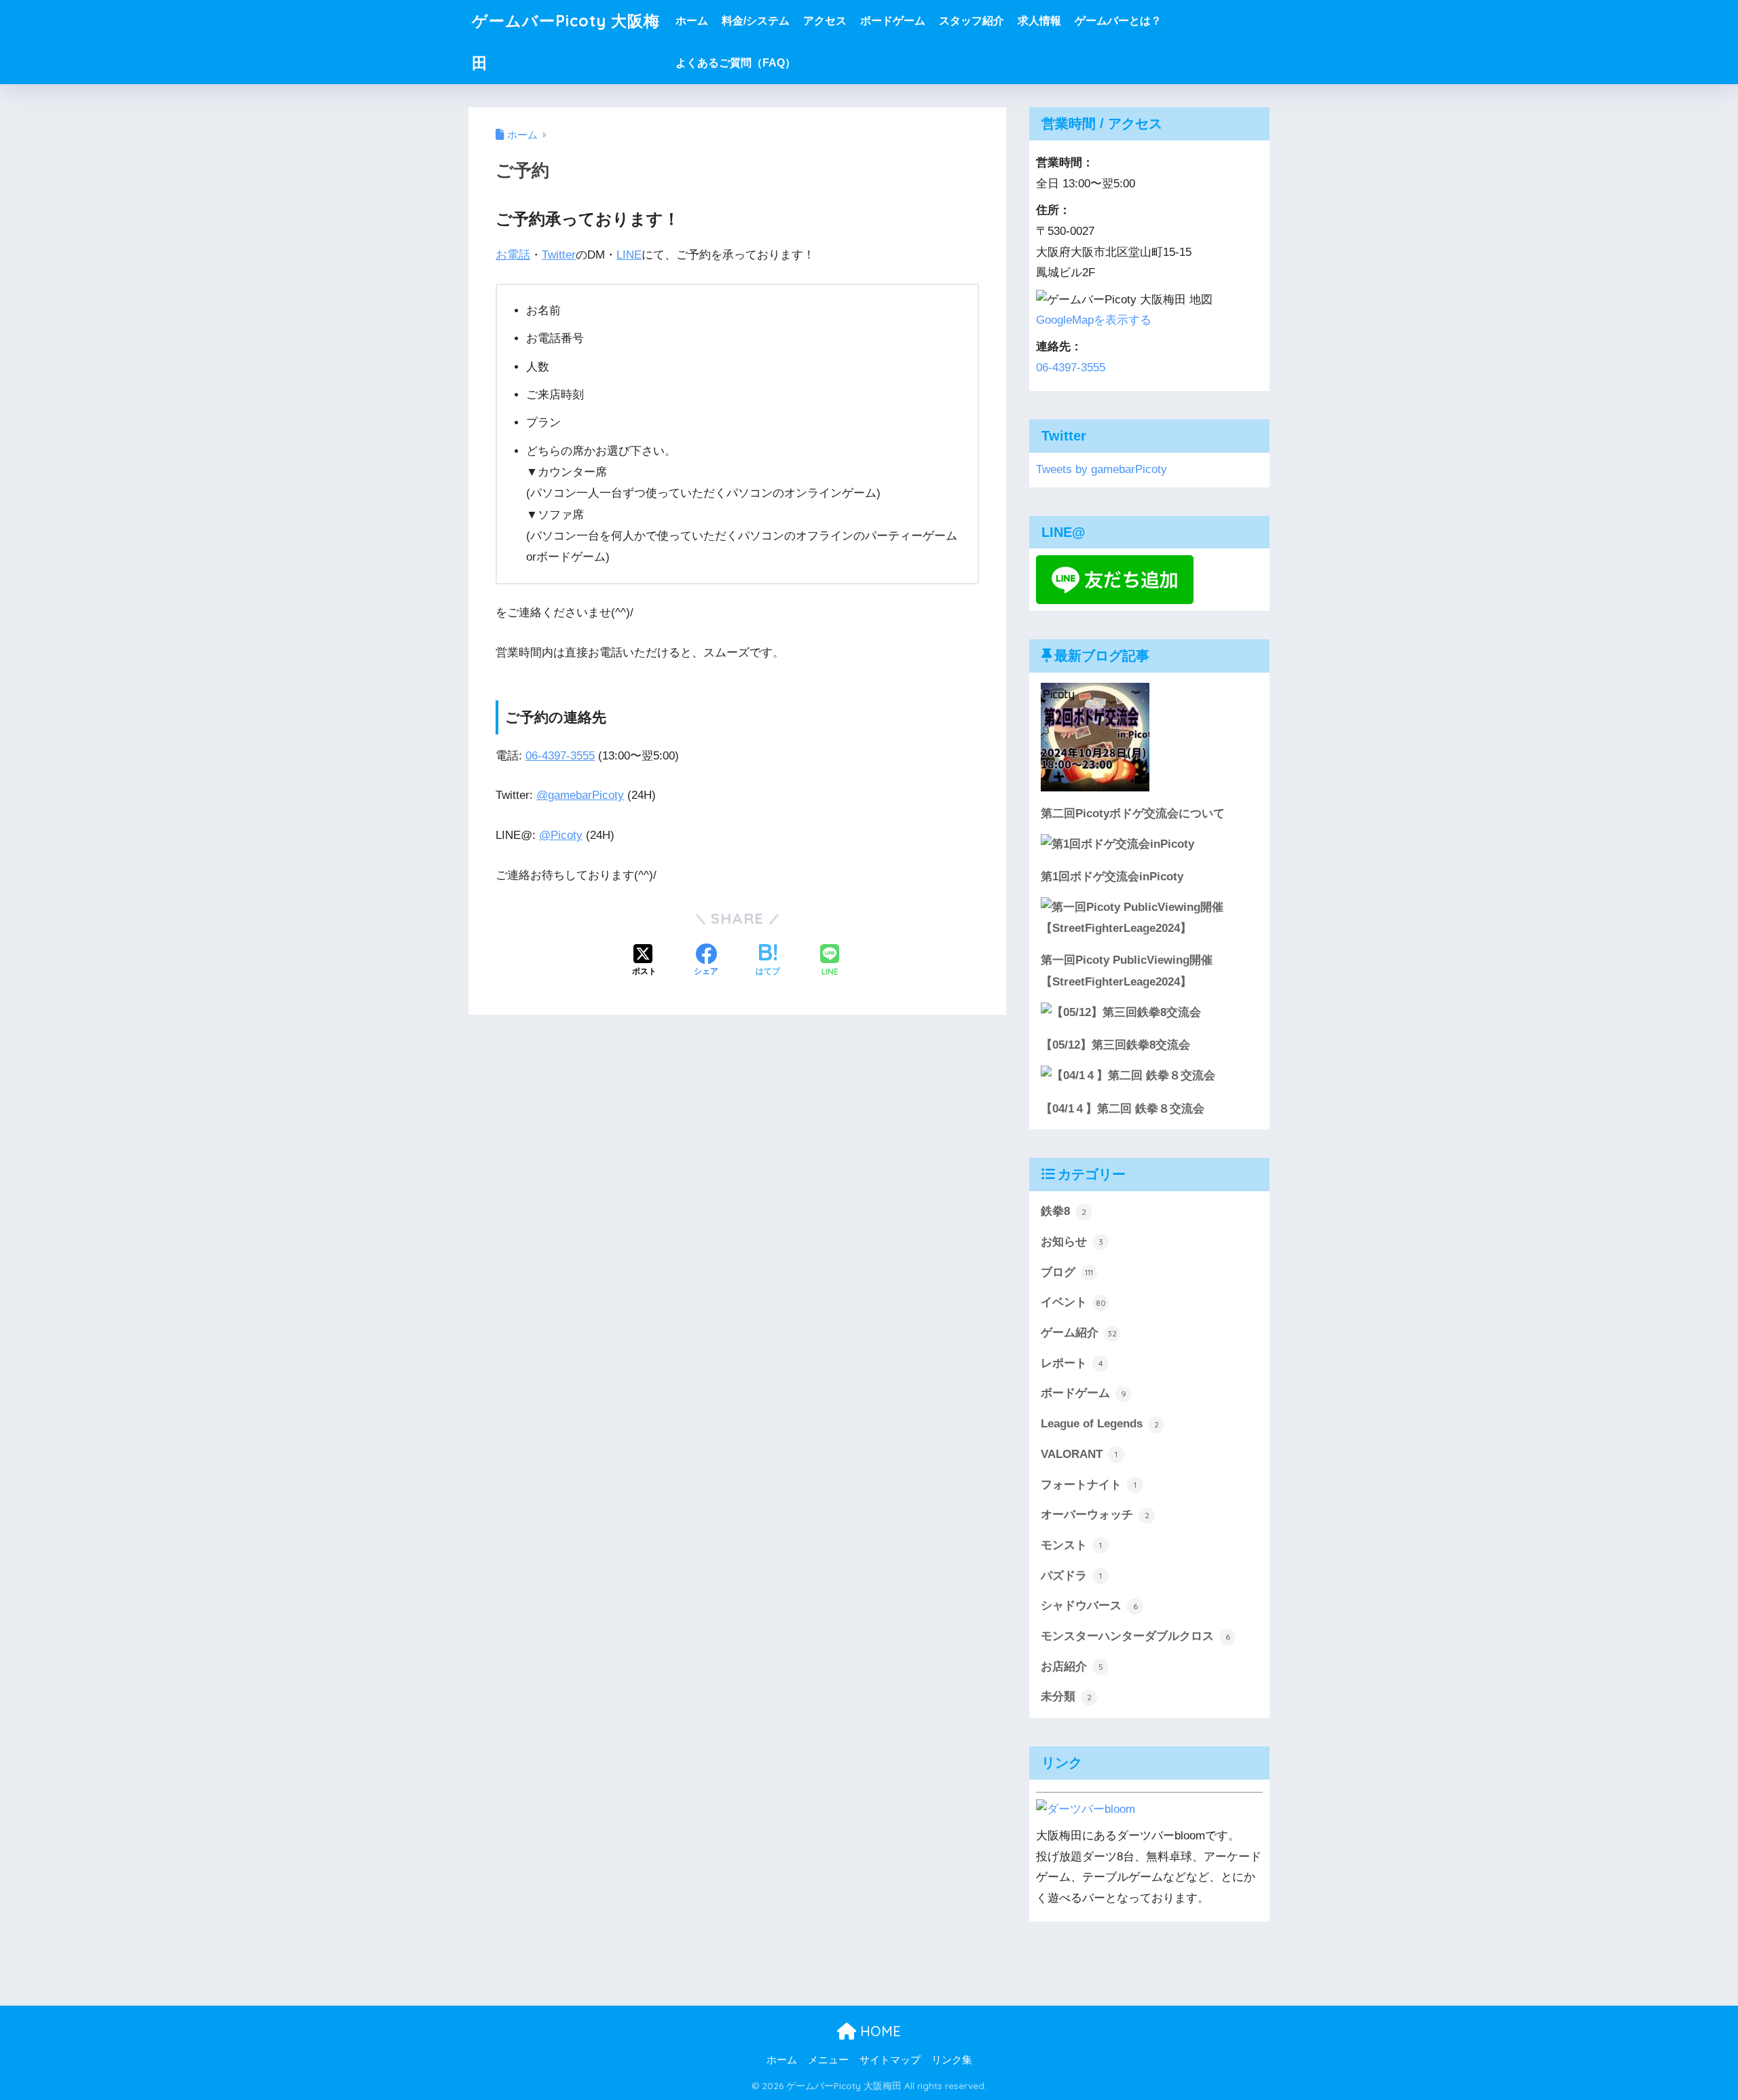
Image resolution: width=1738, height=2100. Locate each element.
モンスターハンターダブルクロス (1135, 1636)
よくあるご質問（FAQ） (736, 63)
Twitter (559, 255)
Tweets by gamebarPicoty (1102, 469)
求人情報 (1039, 21)
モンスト (1071, 1545)
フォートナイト (1089, 1485)
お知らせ (1072, 1242)
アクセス (825, 21)
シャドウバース (1089, 1606)
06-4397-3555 (560, 756)
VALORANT (1079, 1454)
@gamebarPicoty (580, 795)
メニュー (828, 2060)
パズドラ (1071, 1576)
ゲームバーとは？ (1118, 21)
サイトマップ (890, 2060)
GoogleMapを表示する (1094, 320)
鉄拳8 (1064, 1211)
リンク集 (952, 2060)
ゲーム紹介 (1079, 1333)
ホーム (692, 21)
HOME (879, 2031)
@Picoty (561, 835)
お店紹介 (1072, 1667)
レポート (1072, 1363)
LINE (629, 255)
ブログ (1067, 1272)
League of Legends (1100, 1424)
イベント (1073, 1302)
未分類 (1066, 1696)
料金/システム (756, 21)
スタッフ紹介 (972, 21)
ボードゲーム (893, 21)
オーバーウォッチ (1095, 1515)
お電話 (513, 255)
